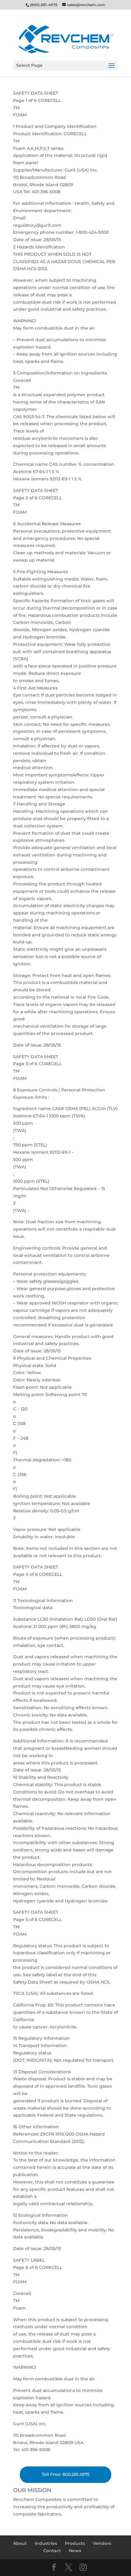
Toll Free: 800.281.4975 (66, 2474)
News (75, 2551)
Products (75, 2543)
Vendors (102, 2543)
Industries (46, 2543)
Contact (52, 2551)
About (20, 2543)
